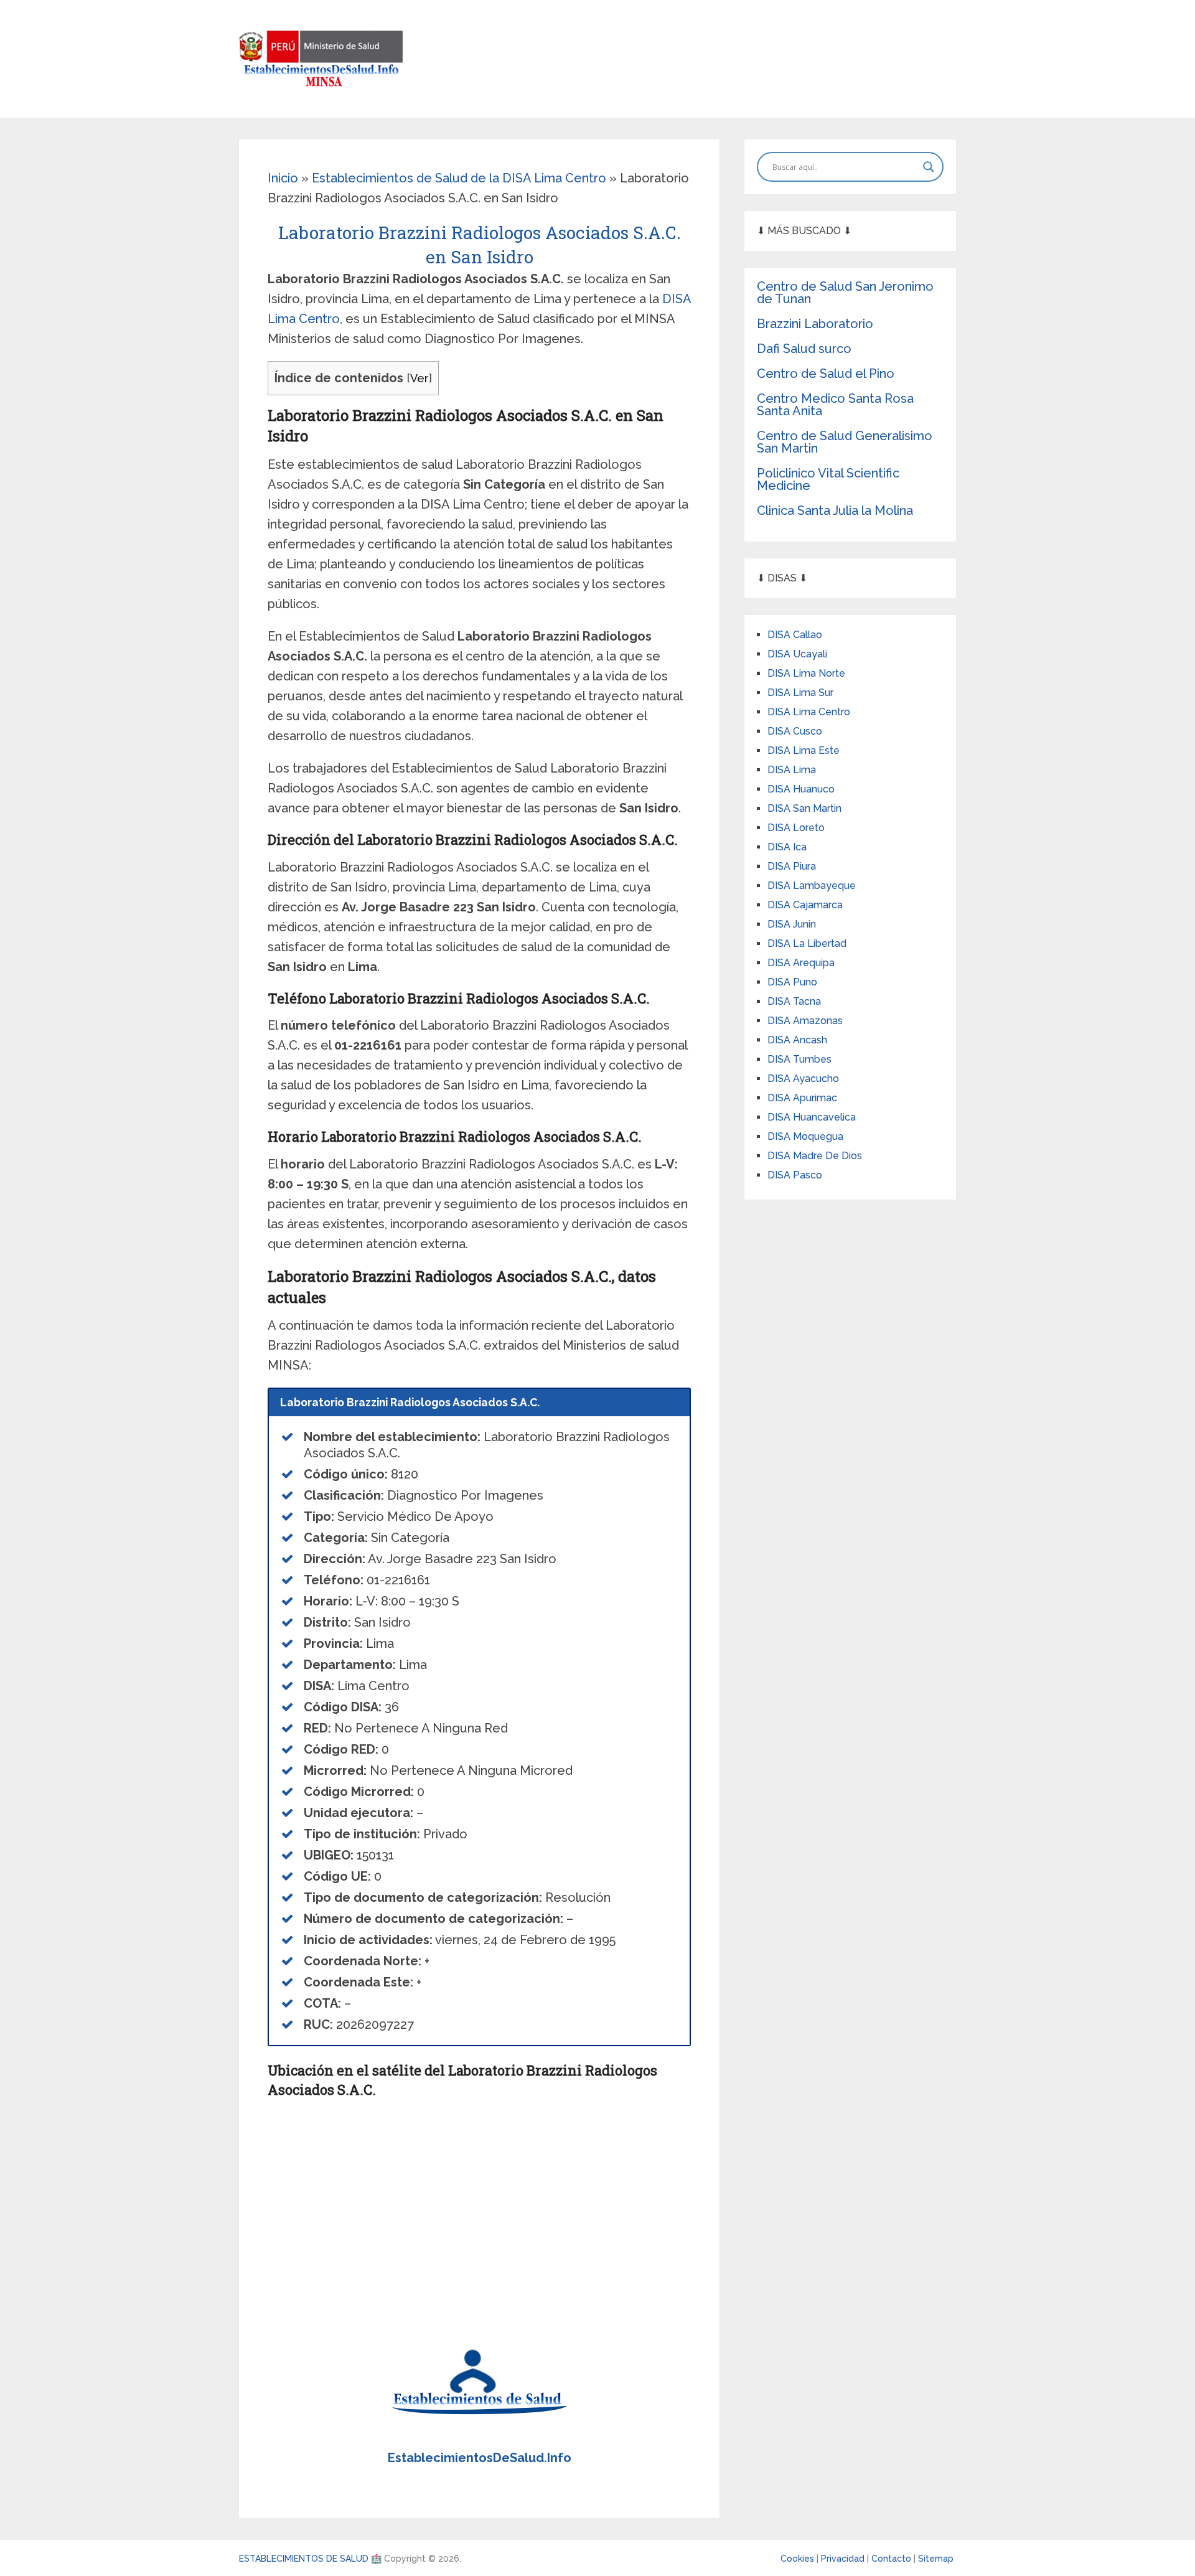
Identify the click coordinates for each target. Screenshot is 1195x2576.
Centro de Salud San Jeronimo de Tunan (845, 293)
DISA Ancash (797, 1040)
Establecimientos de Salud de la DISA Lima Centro (459, 178)
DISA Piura (792, 866)
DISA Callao (795, 635)
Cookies (799, 2559)
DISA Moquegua (805, 1136)
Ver (419, 378)
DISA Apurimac (802, 1098)
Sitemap (936, 2559)
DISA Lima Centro (809, 712)
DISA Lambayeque (812, 886)
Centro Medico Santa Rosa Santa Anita (835, 405)
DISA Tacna (794, 1001)
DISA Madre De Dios (815, 1156)
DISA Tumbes (799, 1059)
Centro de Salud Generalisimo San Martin (845, 442)
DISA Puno (792, 982)
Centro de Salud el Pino (826, 374)
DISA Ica (787, 847)
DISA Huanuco (801, 789)
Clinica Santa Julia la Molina (835, 510)
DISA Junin (792, 924)
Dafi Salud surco (804, 349)
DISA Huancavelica (812, 1117)
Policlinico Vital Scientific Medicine (828, 479)
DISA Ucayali (797, 654)
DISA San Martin (804, 808)
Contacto (893, 2559)
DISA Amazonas (805, 1021)
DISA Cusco (795, 731)
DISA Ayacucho (803, 1079)
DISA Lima (792, 770)
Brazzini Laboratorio (815, 324)
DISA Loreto (796, 828)
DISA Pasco (795, 1175)
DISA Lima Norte (806, 673)
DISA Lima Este (804, 750)
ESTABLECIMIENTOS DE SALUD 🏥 (310, 2559)
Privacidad (844, 2559)
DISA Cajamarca (805, 905)
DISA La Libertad (807, 943)
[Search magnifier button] (929, 167)
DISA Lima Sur (800, 693)
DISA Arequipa (801, 963)
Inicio (283, 178)
